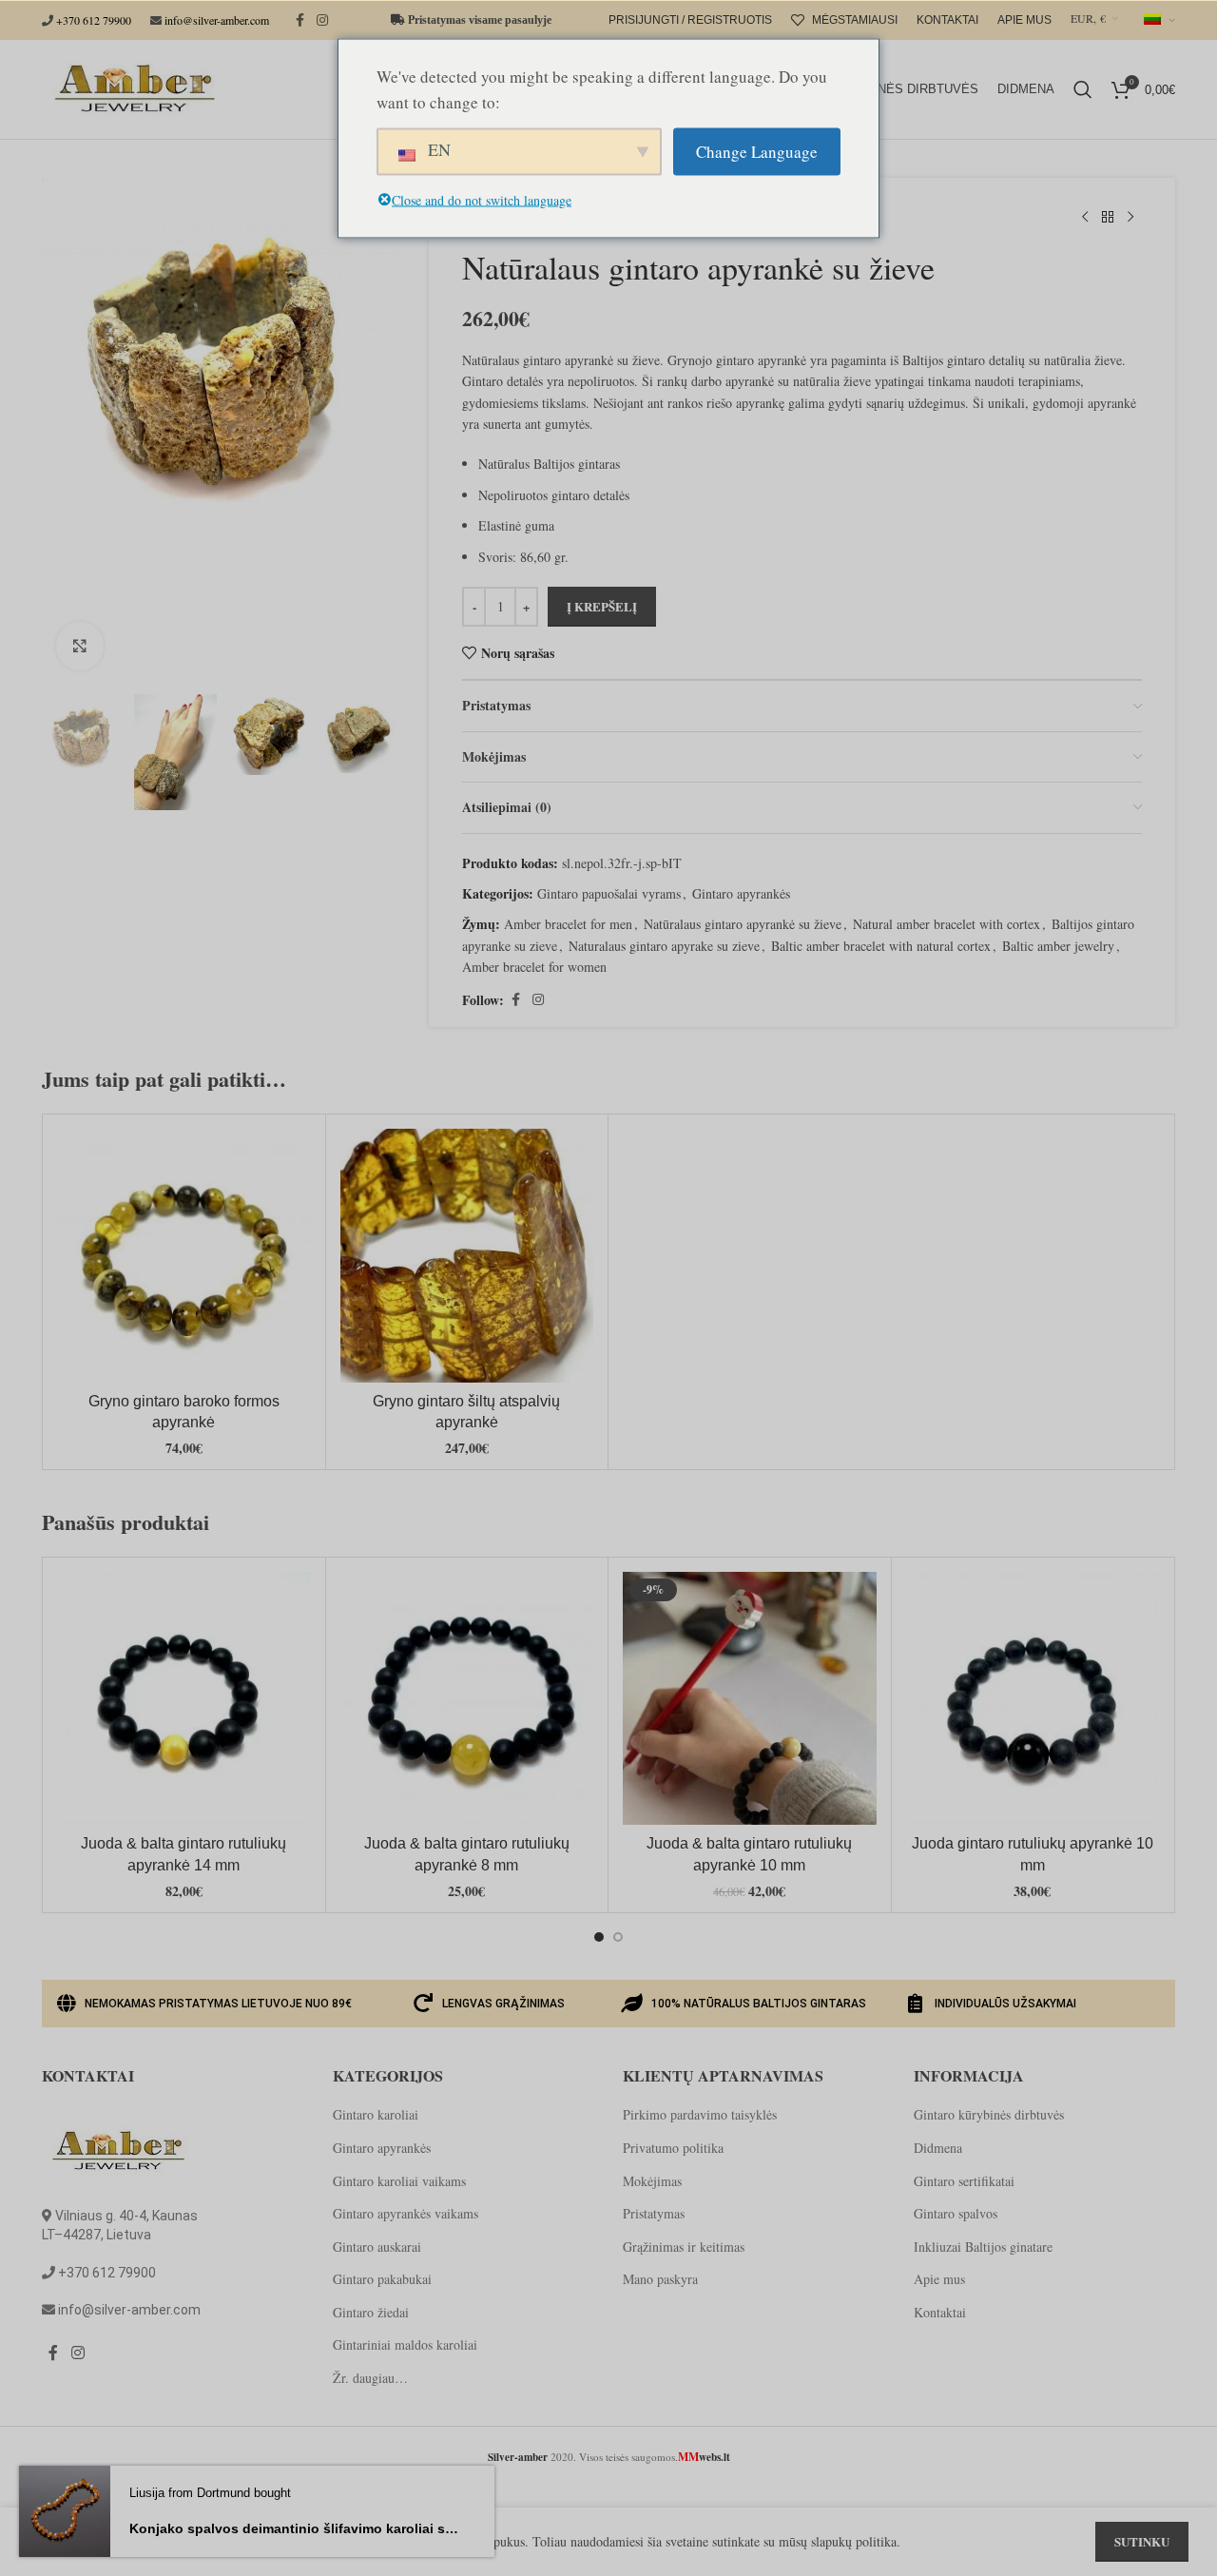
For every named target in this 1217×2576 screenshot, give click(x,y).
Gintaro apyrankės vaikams (406, 2213)
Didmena (938, 2148)
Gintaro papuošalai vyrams (609, 893)
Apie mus (939, 2279)
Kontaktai (940, 2312)
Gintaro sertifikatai (964, 2181)
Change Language (757, 152)
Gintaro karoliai (376, 2114)
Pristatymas (654, 2213)
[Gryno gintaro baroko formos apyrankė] (184, 1256)
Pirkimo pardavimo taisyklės (700, 2114)
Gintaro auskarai (377, 2247)
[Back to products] (1108, 218)
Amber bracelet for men (568, 924)
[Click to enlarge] (80, 646)
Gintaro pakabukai (382, 2279)
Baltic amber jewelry (1058, 946)
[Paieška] (1083, 89)
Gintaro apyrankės (741, 893)
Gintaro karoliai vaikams (399, 2181)
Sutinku (1142, 2541)
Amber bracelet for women (534, 967)
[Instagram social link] (322, 20)
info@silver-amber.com (217, 20)
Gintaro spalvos (956, 2213)
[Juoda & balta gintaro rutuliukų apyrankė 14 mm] (184, 1699)
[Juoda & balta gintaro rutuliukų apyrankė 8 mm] (467, 1699)
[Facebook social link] (299, 20)
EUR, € (1088, 18)
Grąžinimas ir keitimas (684, 2247)
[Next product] (1130, 218)
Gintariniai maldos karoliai (405, 2344)
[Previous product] (1085, 218)
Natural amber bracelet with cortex (947, 924)
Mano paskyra (660, 2279)
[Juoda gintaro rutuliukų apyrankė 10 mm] (1033, 1699)
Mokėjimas (652, 2181)
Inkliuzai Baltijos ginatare (983, 2247)
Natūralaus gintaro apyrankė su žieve (743, 924)
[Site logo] (131, 87)
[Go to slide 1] (599, 1937)
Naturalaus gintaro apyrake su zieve (664, 946)
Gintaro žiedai (371, 2312)
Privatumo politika (673, 2148)
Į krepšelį (602, 606)
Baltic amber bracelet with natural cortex (881, 946)
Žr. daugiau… (370, 2378)
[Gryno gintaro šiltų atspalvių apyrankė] (467, 1256)
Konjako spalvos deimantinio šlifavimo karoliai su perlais (295, 2528)
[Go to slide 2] (618, 1937)
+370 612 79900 (94, 20)
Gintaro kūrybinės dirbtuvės (989, 2114)
